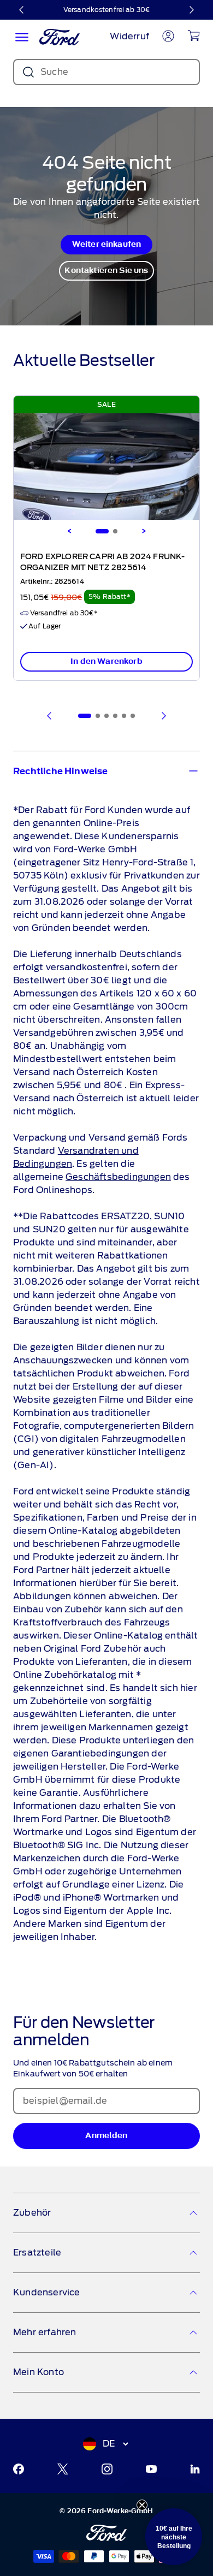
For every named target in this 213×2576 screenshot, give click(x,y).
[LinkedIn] (195, 2469)
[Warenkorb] (194, 35)
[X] (63, 2469)
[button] (174, 2537)
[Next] (144, 531)
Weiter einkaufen (107, 244)
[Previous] (69, 531)
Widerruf (129, 36)
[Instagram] (107, 2469)
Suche (54, 72)
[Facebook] (19, 2469)
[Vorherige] (22, 10)
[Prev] (50, 716)
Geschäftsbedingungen (118, 1177)
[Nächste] (191, 10)
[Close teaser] (142, 2505)
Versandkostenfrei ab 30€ (106, 10)
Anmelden (106, 2136)
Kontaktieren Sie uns (106, 271)
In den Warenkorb (106, 661)
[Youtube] (151, 2469)
